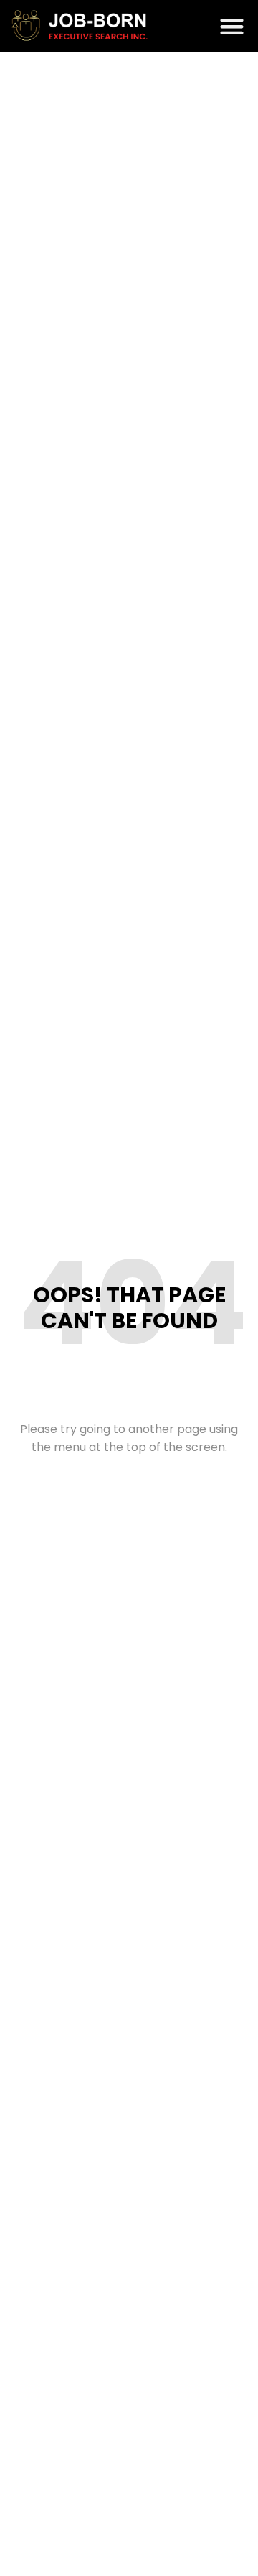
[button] (233, 26)
